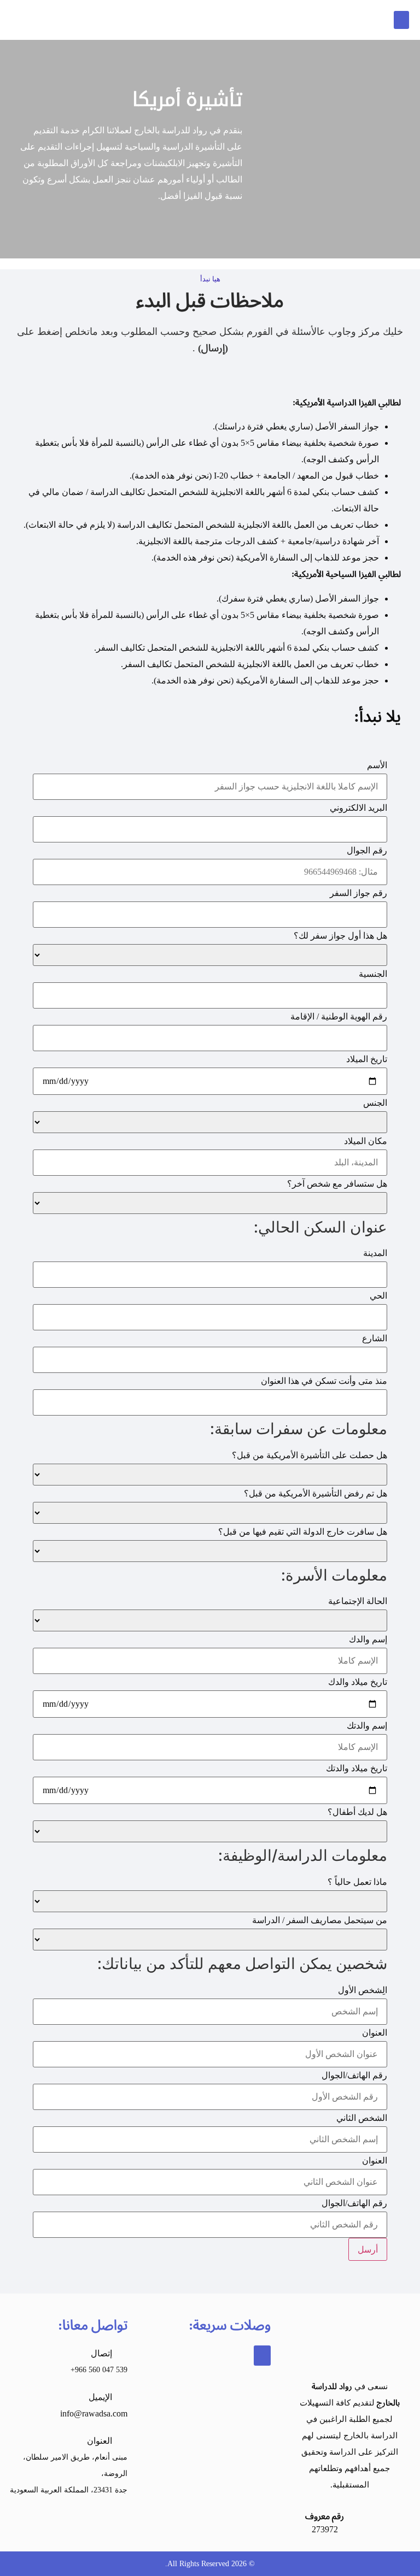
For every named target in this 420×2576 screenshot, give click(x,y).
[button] (401, 20)
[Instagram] (95, 2520)
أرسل (368, 2249)
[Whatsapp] (116, 2520)
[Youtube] (51, 2520)
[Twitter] (73, 2520)
